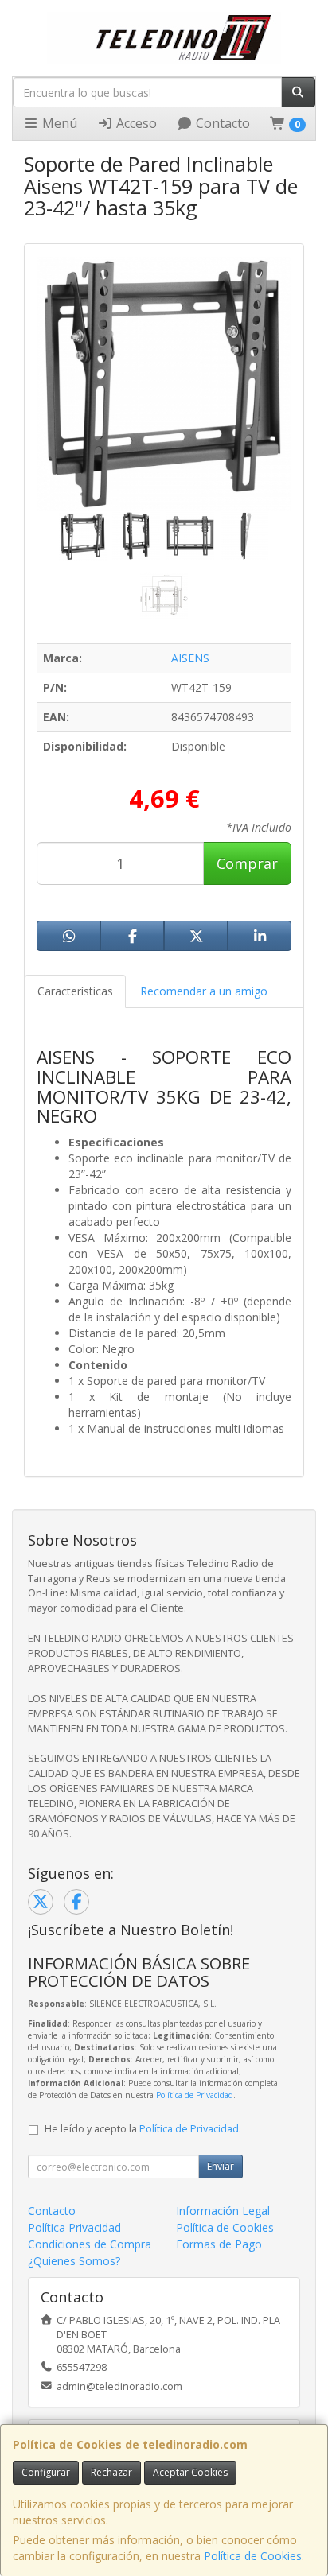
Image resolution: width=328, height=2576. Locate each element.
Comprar (247, 863)
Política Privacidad (74, 2227)
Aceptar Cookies (190, 2472)
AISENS (190, 658)
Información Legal (223, 2211)
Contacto (221, 123)
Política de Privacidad (195, 2095)
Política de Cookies (253, 2556)
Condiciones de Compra (90, 2244)
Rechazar (111, 2472)
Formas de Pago (219, 2244)
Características (75, 991)
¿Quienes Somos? (74, 2261)
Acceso (135, 123)
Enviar (221, 2166)
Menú (58, 123)
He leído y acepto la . (143, 2129)
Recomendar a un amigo (204, 991)
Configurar (46, 2472)
